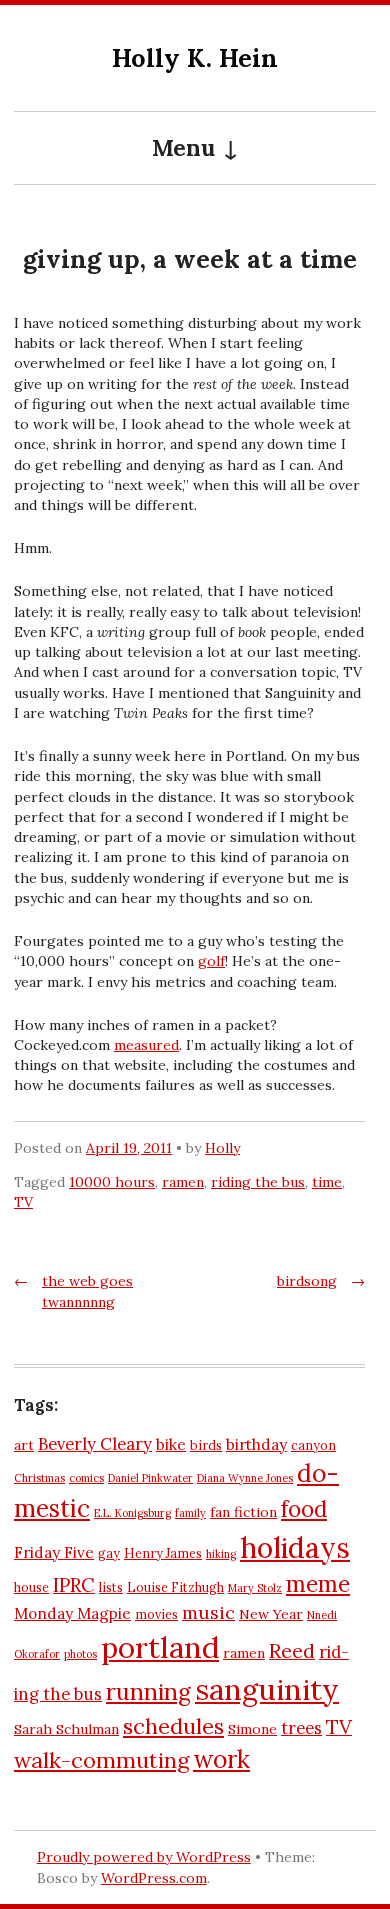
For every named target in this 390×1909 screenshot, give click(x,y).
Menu (183, 147)
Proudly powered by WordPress (144, 1857)
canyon (313, 1445)
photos (80, 1654)
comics (86, 1478)
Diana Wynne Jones (245, 1478)
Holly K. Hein (195, 57)
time (327, 1182)
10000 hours (112, 1182)
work (221, 1759)
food (304, 1509)
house (31, 1587)
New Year (271, 1614)
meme (318, 1584)
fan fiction (243, 1512)
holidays (295, 1547)
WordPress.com (154, 1878)
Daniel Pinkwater (150, 1478)
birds (206, 1445)
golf (211, 961)
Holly (222, 1148)
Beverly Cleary (95, 1444)
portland (160, 1647)
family (190, 1513)
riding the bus (258, 1182)
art (24, 1445)
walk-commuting (101, 1760)
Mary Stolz (255, 1588)
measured (146, 1045)
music (208, 1612)
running (148, 1691)
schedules (173, 1726)
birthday (256, 1444)
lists (111, 1587)
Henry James (163, 1553)
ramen (183, 1182)
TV (23, 1202)
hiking (221, 1554)
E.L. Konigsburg (132, 1513)
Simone (252, 1729)
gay (109, 1553)
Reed (292, 1650)
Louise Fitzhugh (175, 1587)
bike (171, 1444)
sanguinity (267, 1689)
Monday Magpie (72, 1613)
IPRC (74, 1585)
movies (156, 1614)
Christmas (39, 1478)
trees (301, 1728)
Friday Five (54, 1552)
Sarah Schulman (66, 1729)
